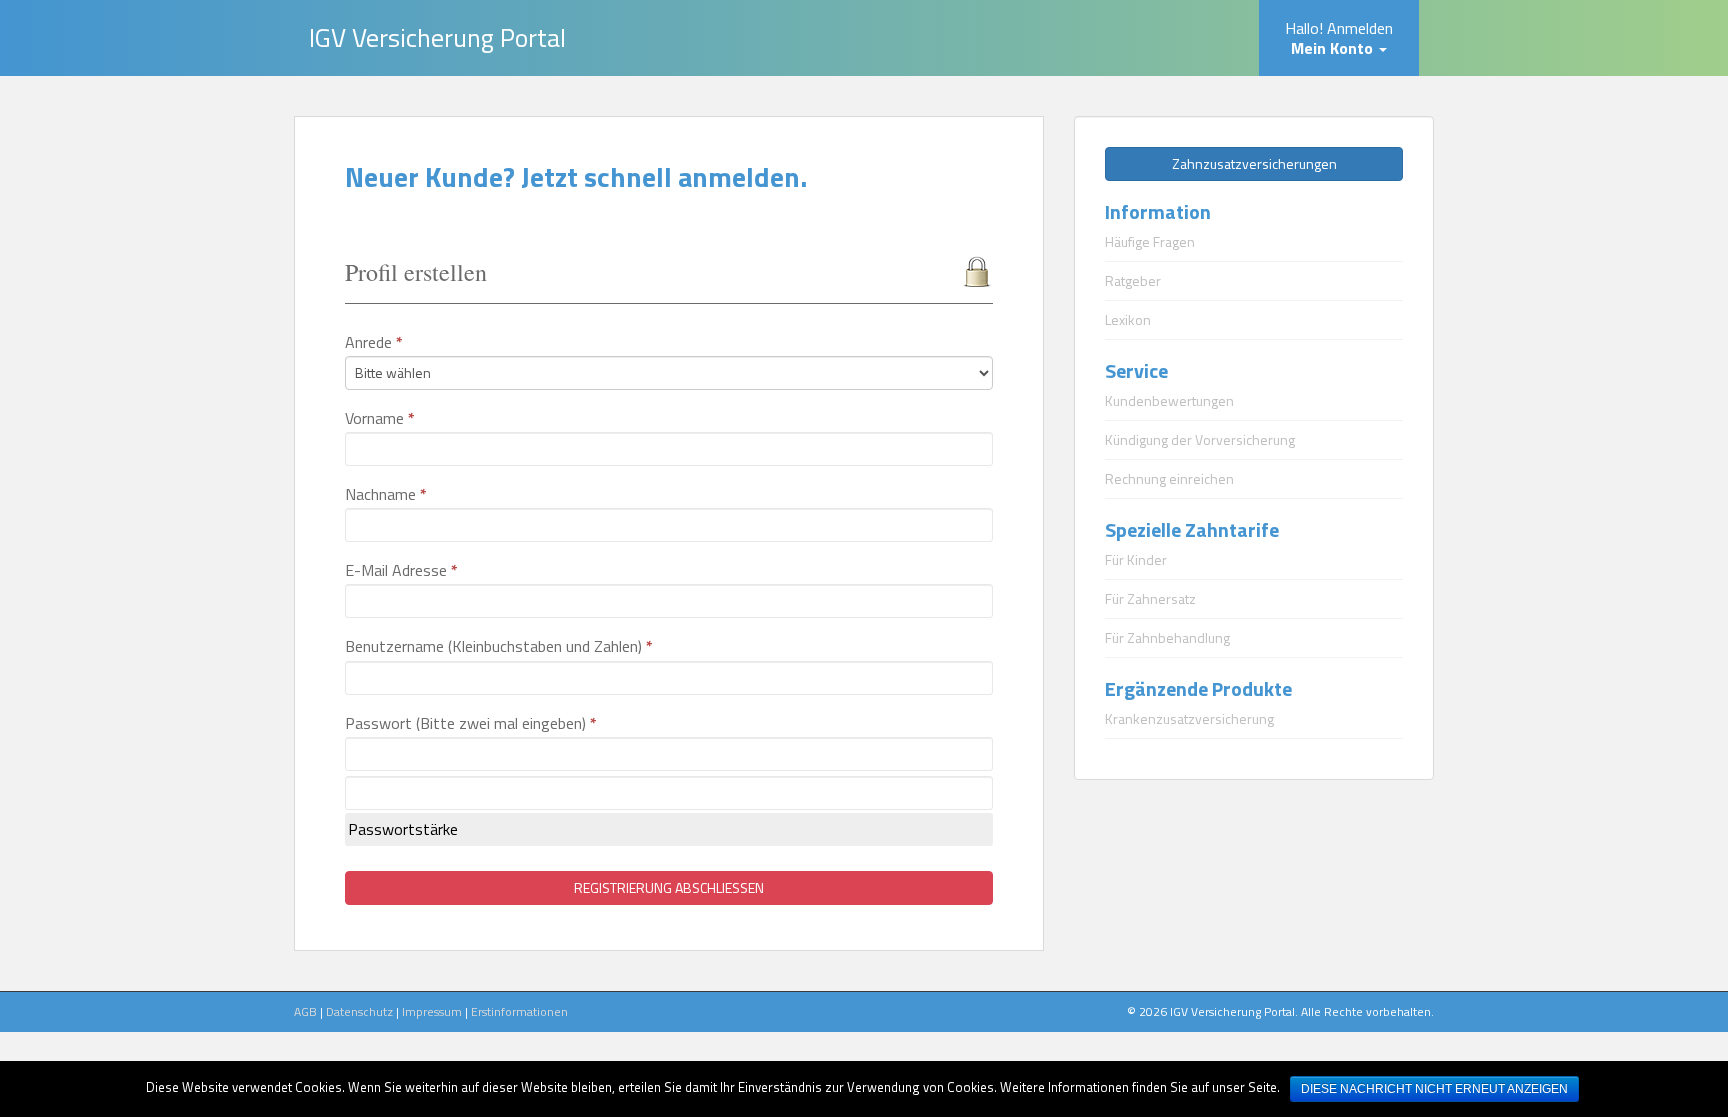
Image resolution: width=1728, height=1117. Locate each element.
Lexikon (1128, 319)
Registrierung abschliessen (669, 887)
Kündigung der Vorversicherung (1200, 439)
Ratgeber (1133, 280)
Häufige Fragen (1150, 241)
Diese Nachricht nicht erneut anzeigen (1434, 1089)
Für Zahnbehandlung (1167, 637)
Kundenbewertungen (1169, 400)
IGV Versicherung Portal (437, 37)
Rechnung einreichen (1169, 478)
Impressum (432, 1011)
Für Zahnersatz (1150, 598)
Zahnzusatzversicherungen (1254, 163)
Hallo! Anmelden (1339, 38)
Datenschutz (359, 1011)
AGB (305, 1011)
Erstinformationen (519, 1011)
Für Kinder (1136, 559)
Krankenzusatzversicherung (1189, 718)
